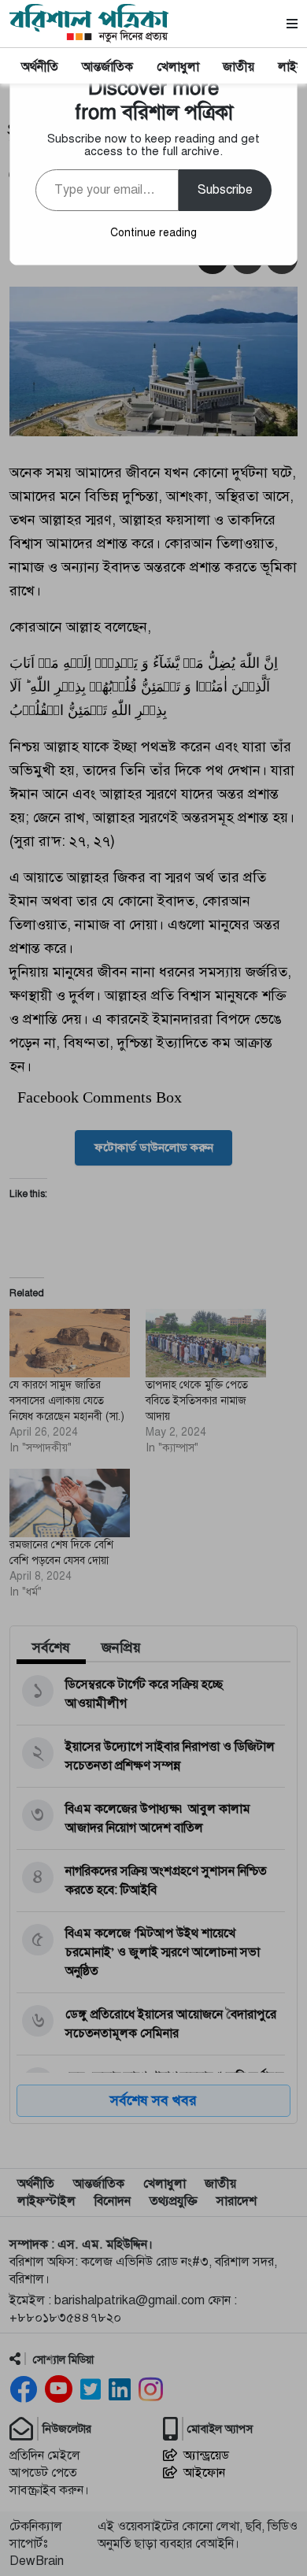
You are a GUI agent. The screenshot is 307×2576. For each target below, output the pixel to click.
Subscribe (225, 190)
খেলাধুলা (178, 67)
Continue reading (153, 233)
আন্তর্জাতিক (107, 67)
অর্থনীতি (40, 67)
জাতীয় (239, 67)
